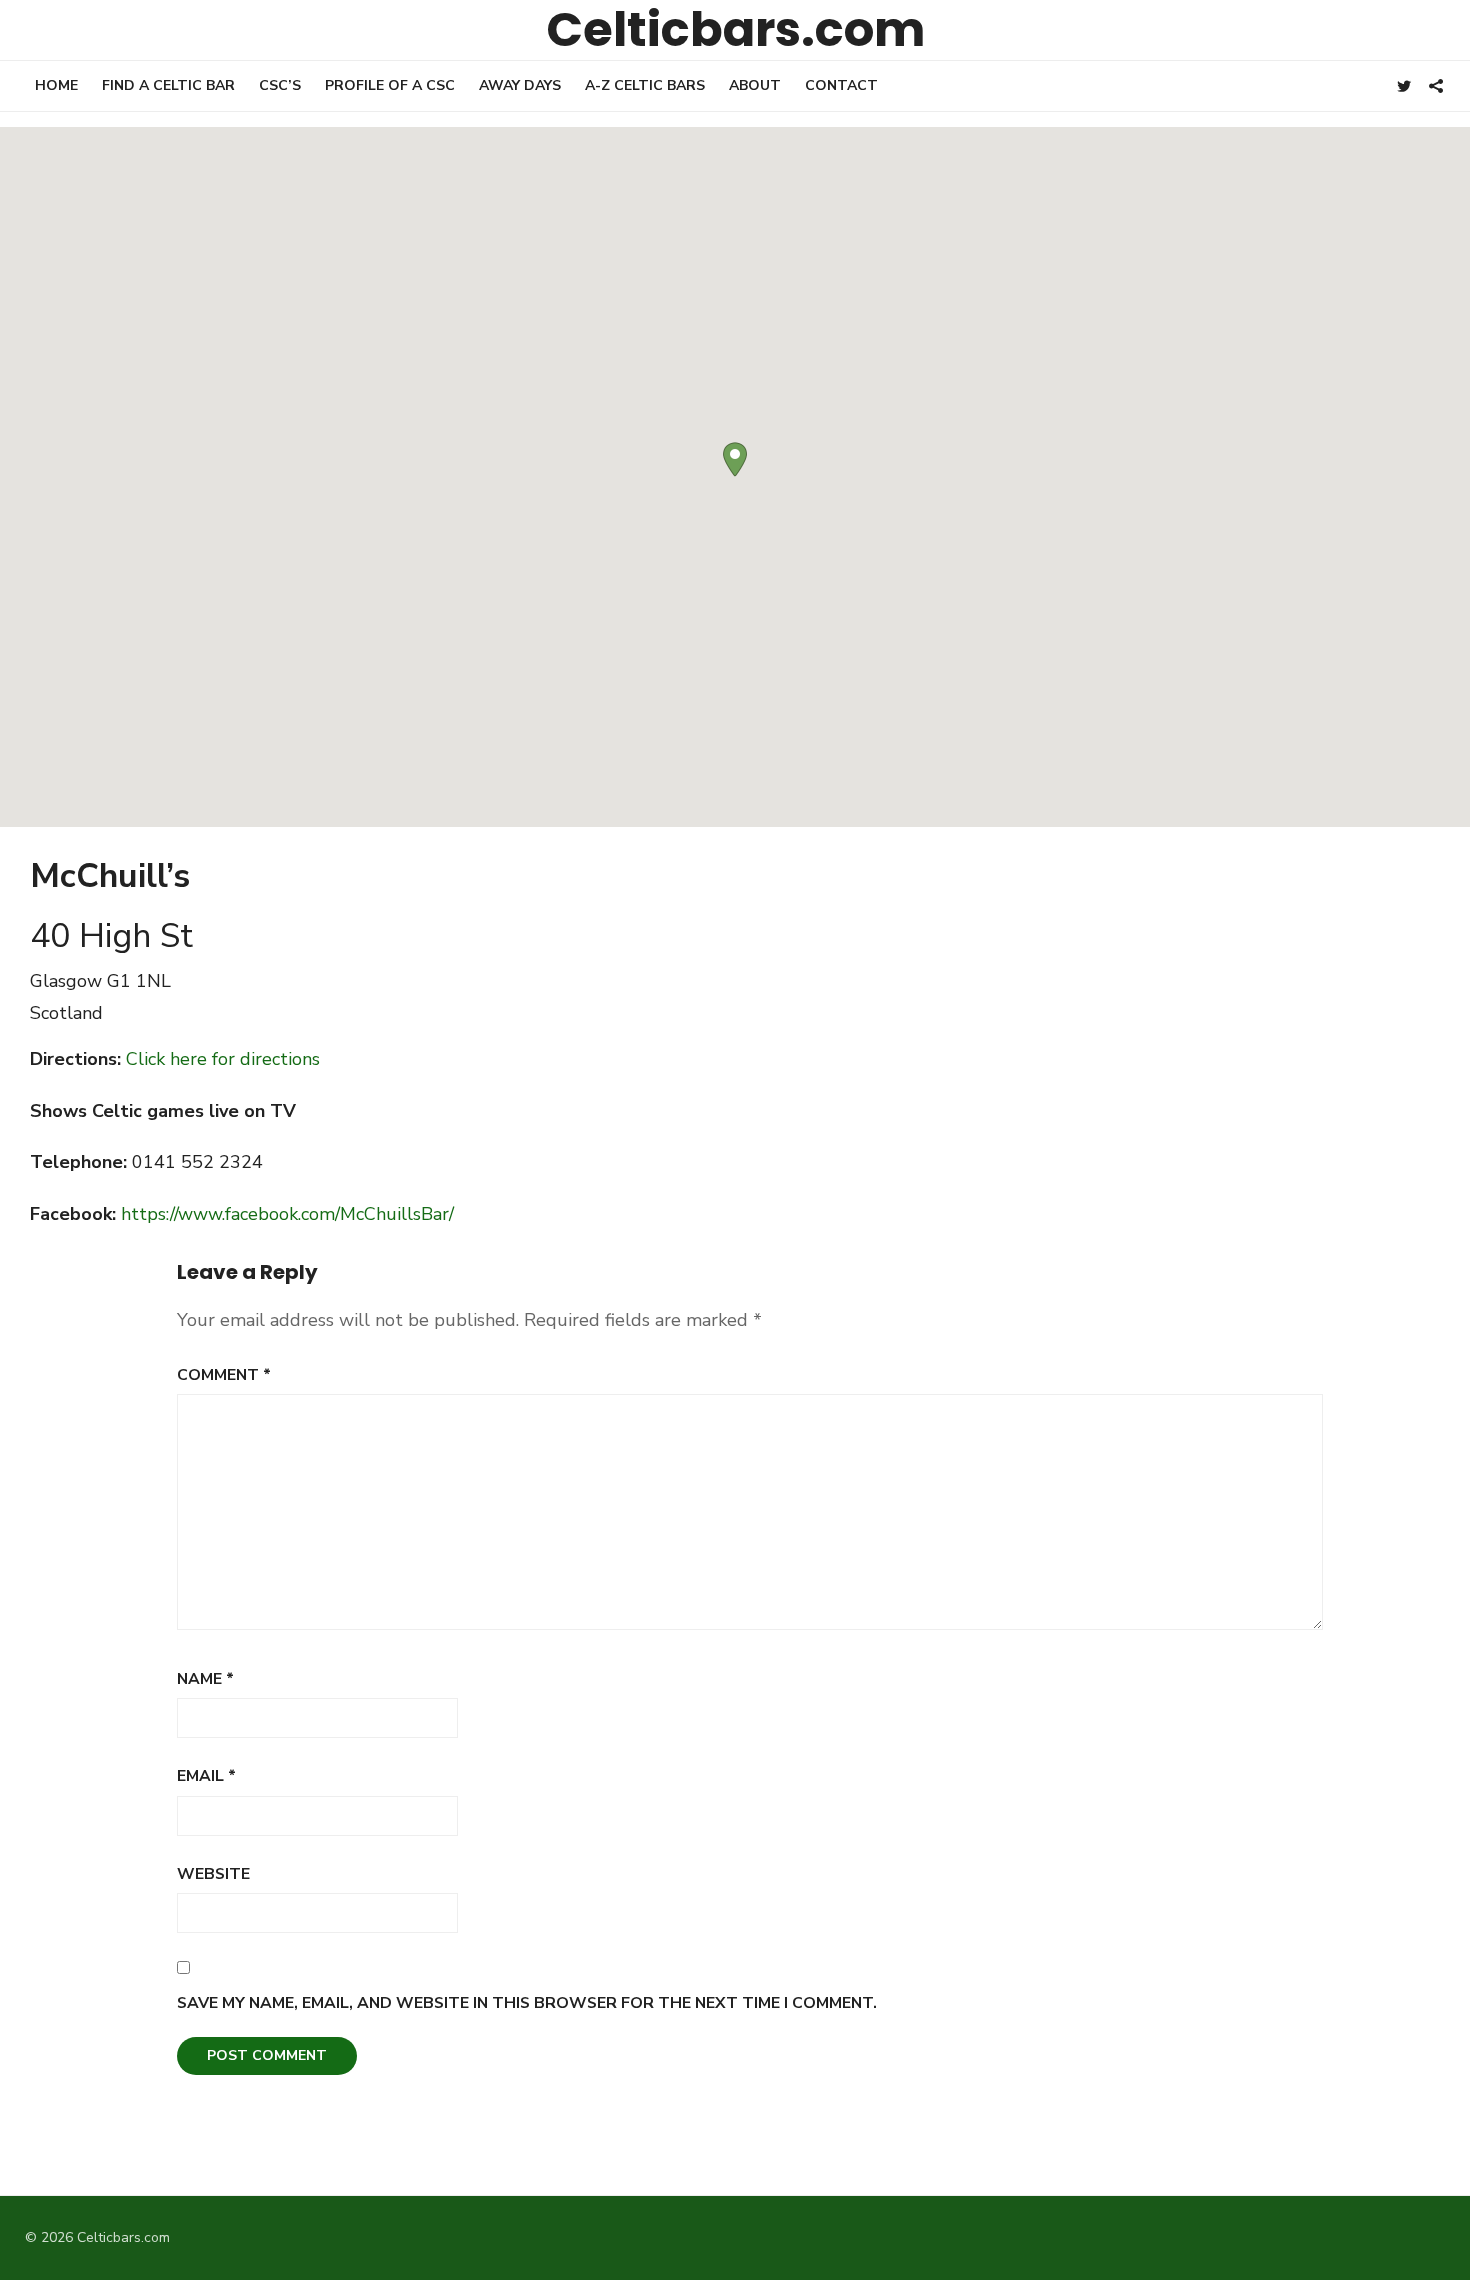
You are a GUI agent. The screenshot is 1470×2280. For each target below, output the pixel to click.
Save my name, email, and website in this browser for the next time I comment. (527, 2003)
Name (205, 1679)
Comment (224, 1375)
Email (206, 1776)
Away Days (520, 85)
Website (213, 1874)
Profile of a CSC (390, 85)
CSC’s (280, 85)
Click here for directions (223, 1059)
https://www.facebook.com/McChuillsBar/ (287, 1214)
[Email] (1436, 85)
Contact (841, 85)
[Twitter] (1404, 85)
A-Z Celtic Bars (645, 85)
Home (56, 85)
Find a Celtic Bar (168, 85)
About (755, 85)
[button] (735, 459)
